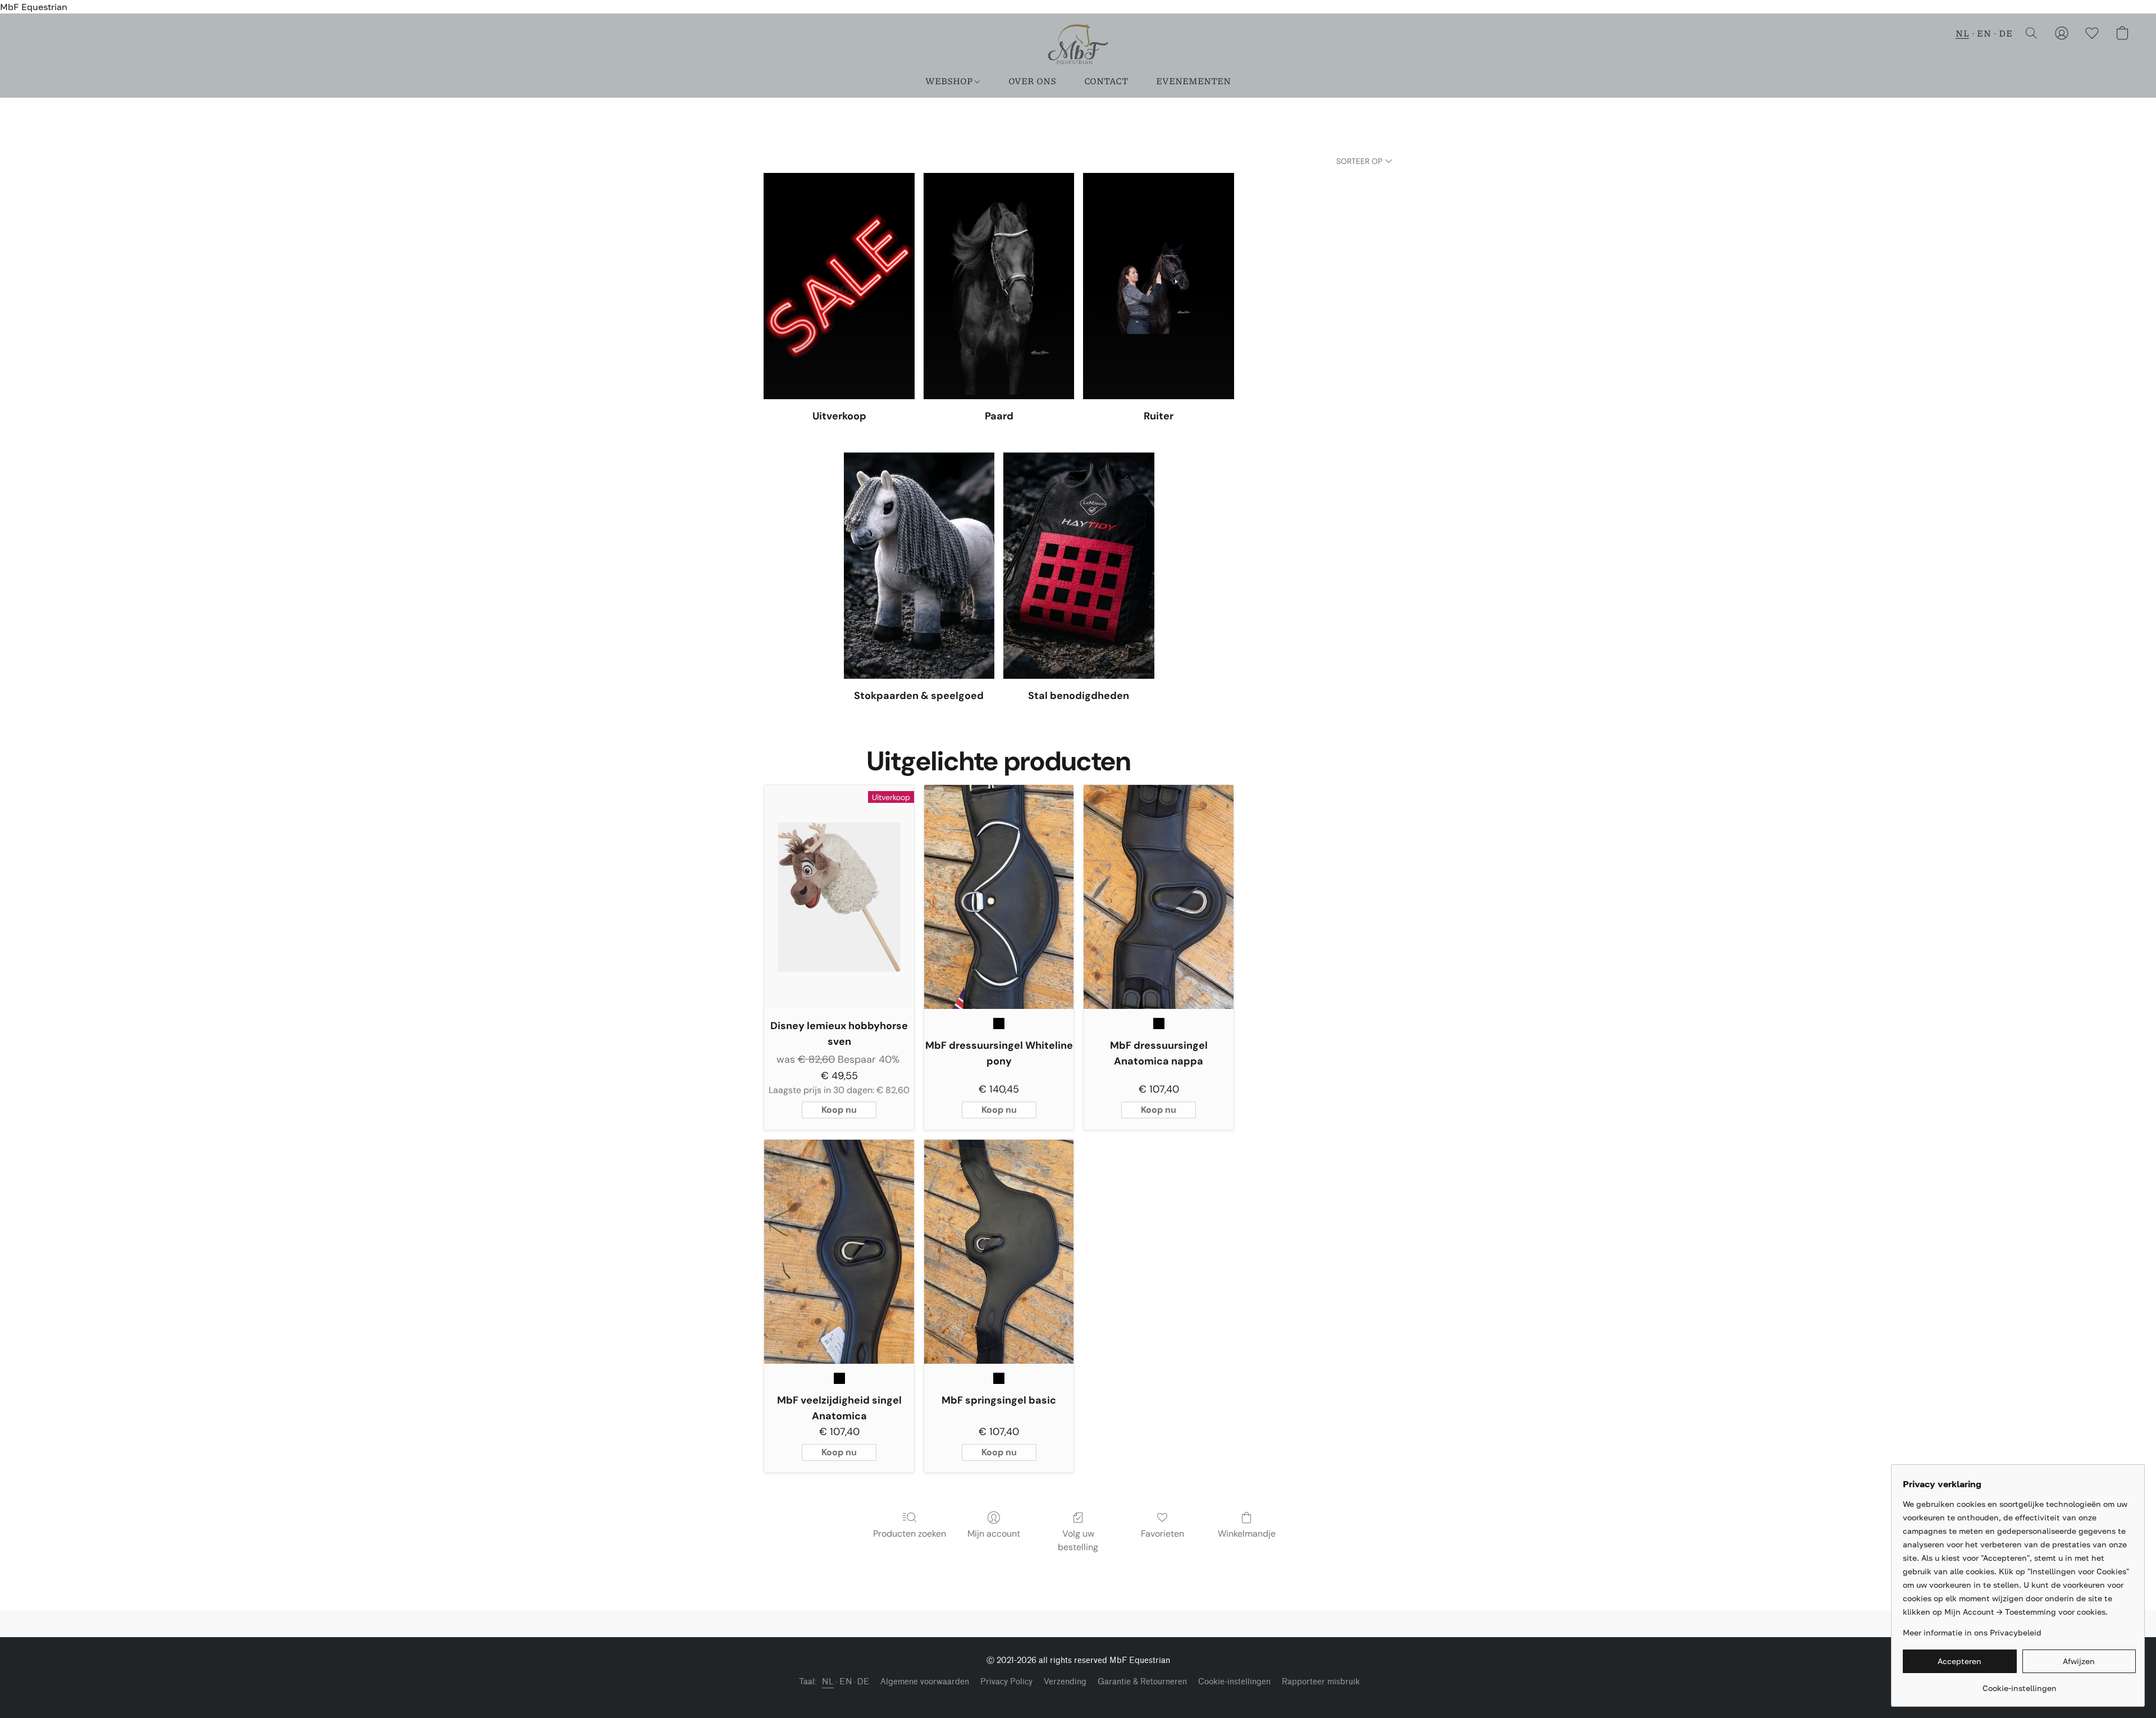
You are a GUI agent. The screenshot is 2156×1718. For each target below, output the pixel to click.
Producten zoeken (910, 1534)
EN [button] (1984, 33)
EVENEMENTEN (1193, 81)
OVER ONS (1032, 81)
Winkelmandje (1247, 1534)
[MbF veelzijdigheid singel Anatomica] (839, 1252)
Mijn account (994, 1534)
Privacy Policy (1006, 1682)
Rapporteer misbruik (1321, 1682)
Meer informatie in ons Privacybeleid (1972, 1632)
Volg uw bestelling (1078, 1540)
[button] (1078, 44)
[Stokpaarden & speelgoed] (919, 566)
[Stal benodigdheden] (1079, 566)
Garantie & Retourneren (1142, 1682)
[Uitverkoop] (839, 286)
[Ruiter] (1159, 286)
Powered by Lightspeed (1078, 1701)
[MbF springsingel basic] (999, 1252)
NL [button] (1962, 33)
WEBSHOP (950, 81)
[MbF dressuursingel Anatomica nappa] (1159, 897)
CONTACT (1106, 81)
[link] (2019, 1684)
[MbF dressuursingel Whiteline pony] (999, 897)
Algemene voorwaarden (925, 1682)
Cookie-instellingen (1234, 1682)
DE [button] (2006, 33)
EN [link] (846, 1682)
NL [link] (828, 1682)
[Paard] (999, 286)
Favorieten (1162, 1534)
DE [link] (863, 1682)
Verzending (1065, 1682)
